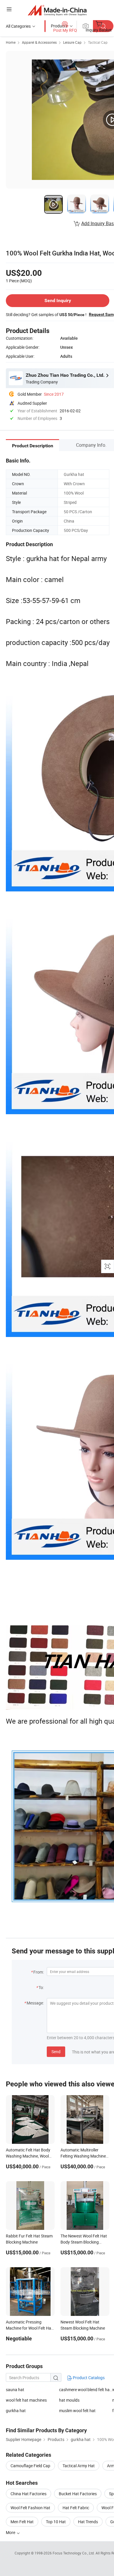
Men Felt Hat (22, 2522)
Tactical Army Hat (79, 2466)
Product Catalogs (88, 2378)
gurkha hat (16, 2411)
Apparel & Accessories (39, 42)
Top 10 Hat (56, 2522)
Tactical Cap (98, 42)
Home (11, 42)
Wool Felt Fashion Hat (30, 2508)
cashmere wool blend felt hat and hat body (86, 2390)
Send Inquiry (58, 300)
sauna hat (15, 2390)
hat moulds (69, 2400)
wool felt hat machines (26, 2400)
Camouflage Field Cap (30, 2466)
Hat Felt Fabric (76, 2508)
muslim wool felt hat (77, 2411)
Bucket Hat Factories (78, 2494)
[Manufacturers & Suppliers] (57, 10)
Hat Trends (88, 2522)
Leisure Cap (72, 42)
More (11, 2532)
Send (56, 2052)
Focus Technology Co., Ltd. (74, 2553)
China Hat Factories (28, 2494)
